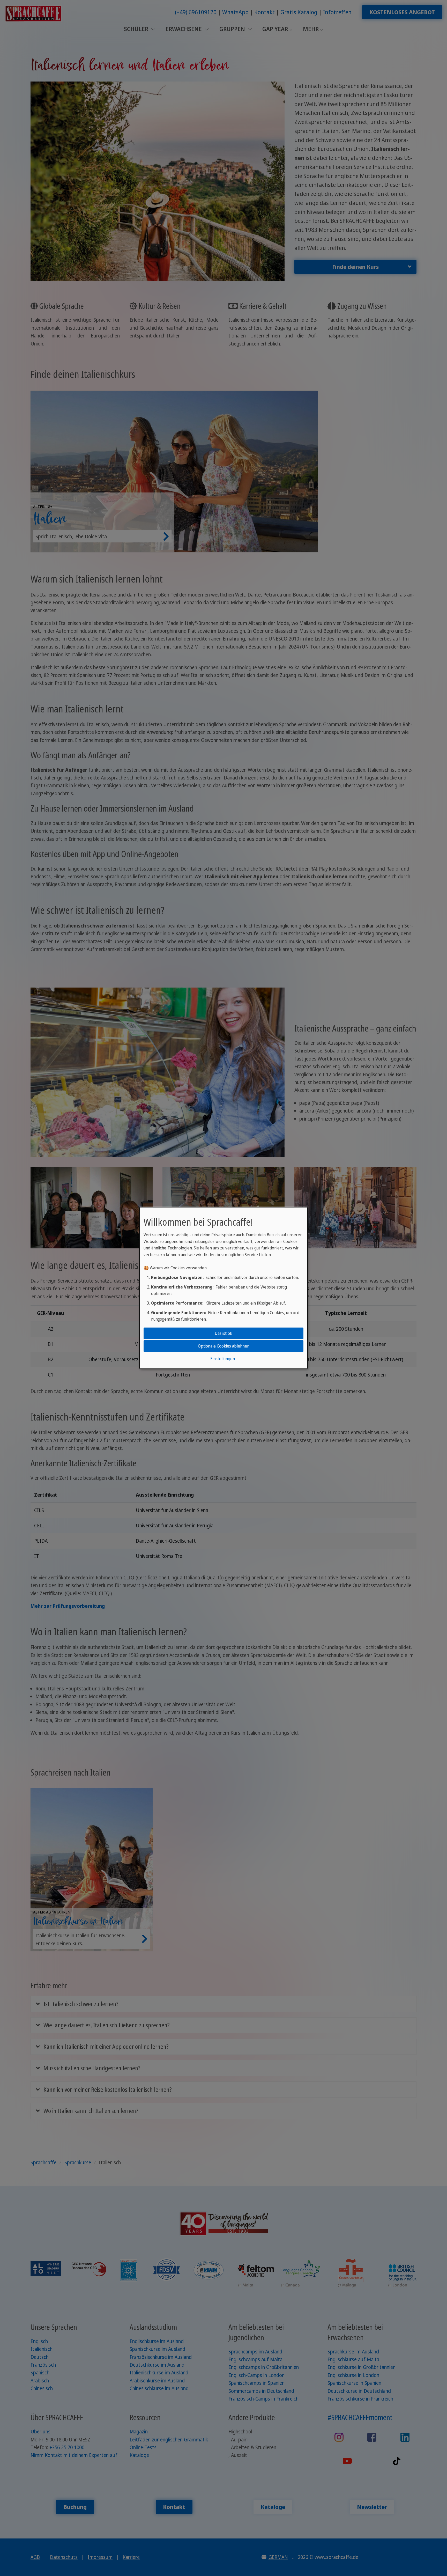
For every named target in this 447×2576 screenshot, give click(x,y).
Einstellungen (223, 1359)
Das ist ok (224, 1333)
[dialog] (224, 1288)
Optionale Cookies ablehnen (224, 1346)
